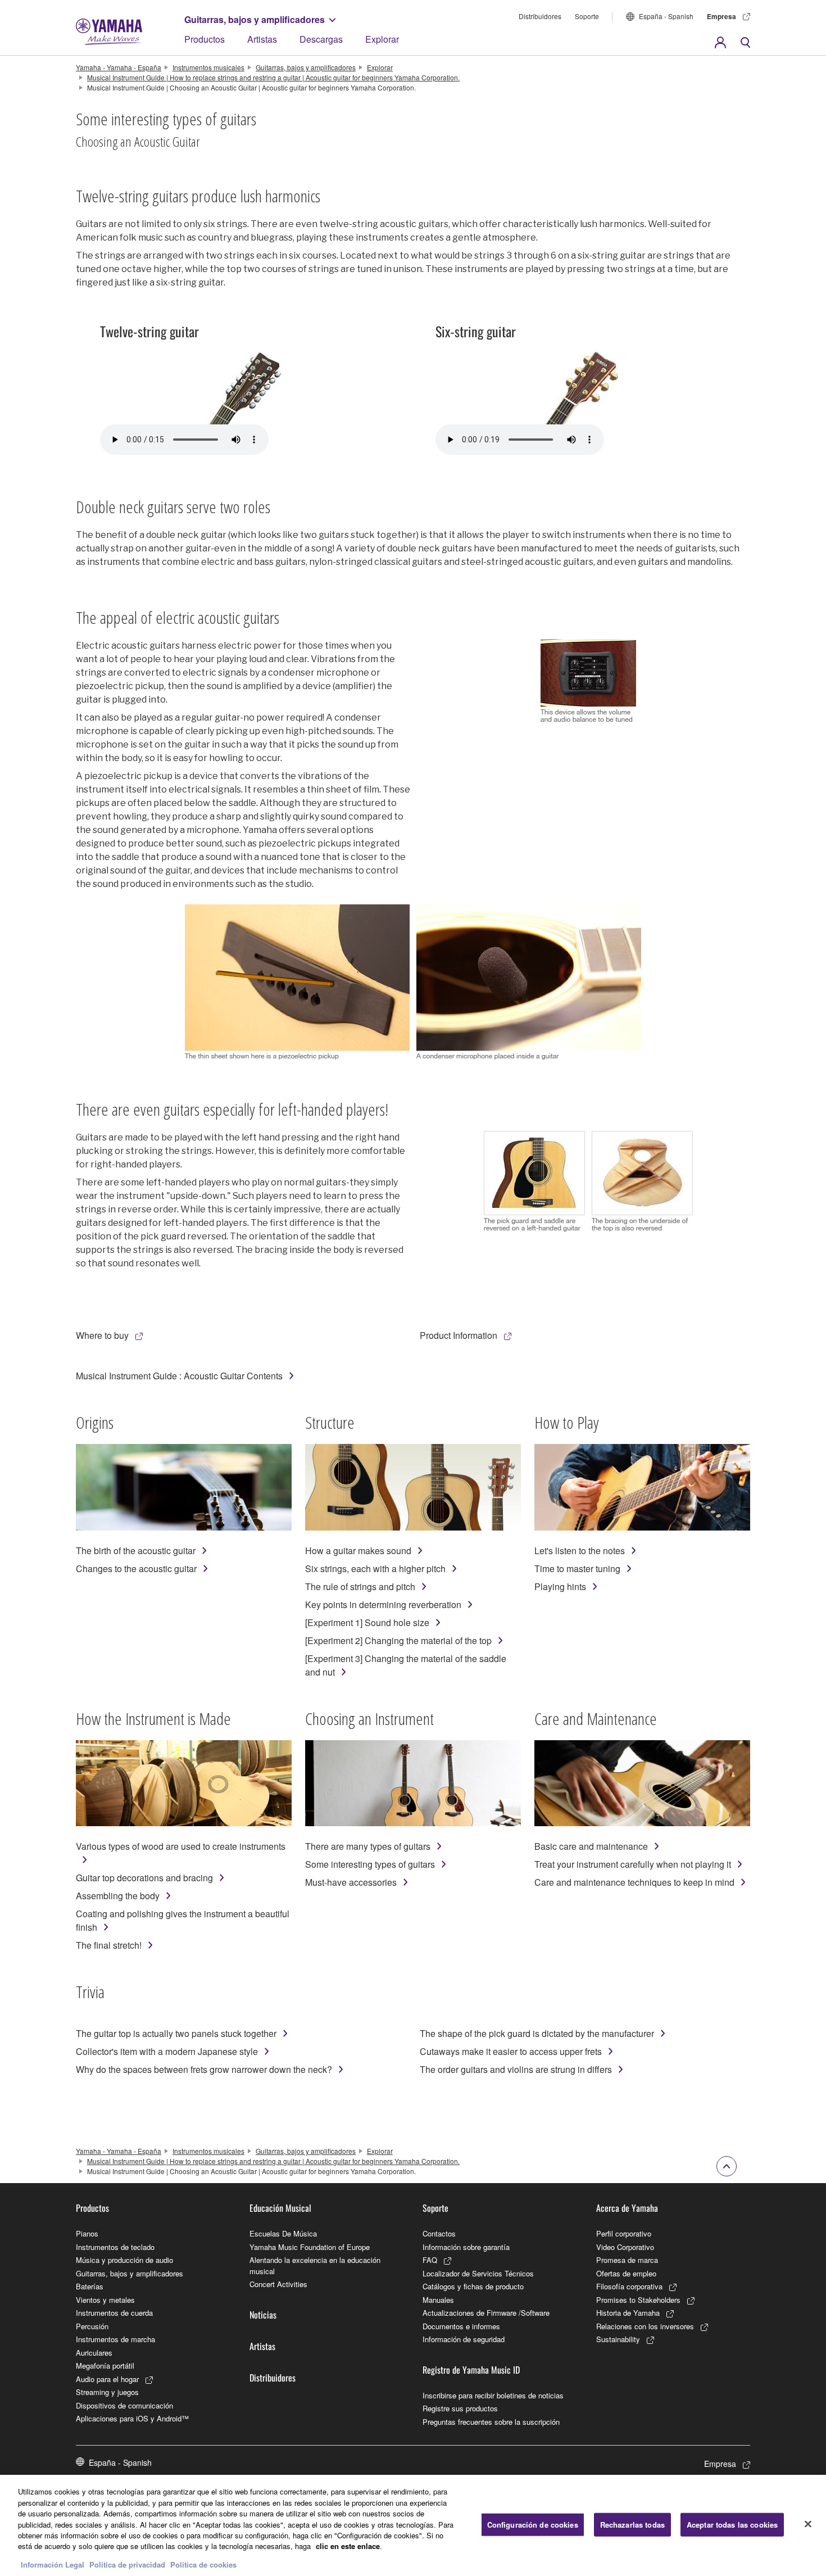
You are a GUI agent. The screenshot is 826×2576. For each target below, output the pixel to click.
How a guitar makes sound (358, 1550)
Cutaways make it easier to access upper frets (511, 2051)
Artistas (262, 39)
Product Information (459, 1335)
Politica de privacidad (127, 2564)
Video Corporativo (625, 2247)
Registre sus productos (460, 2408)
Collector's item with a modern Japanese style (167, 2051)
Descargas (321, 39)
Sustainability (618, 2339)
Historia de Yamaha (628, 2313)
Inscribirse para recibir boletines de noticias (493, 2395)
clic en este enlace (348, 2546)
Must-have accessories (351, 1882)
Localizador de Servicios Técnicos (478, 2273)
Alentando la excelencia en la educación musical (315, 2265)
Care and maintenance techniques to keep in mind (634, 1882)
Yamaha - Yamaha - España (119, 67)
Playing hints (560, 1586)
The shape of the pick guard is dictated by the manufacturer (537, 2033)
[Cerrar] (808, 2524)
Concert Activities (278, 2284)
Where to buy (102, 1335)
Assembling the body (118, 1896)
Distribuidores (540, 16)
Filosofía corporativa (629, 2286)
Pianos (87, 2233)
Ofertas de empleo (626, 2273)
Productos (205, 39)
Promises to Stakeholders (638, 2300)
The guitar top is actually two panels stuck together (176, 2033)
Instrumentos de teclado (115, 2247)
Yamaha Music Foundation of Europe (310, 2247)
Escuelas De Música (283, 2233)
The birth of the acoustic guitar (136, 1550)
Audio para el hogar (107, 2379)
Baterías (90, 2286)
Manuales (438, 2300)
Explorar (382, 39)
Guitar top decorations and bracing (144, 1878)
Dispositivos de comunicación (124, 2405)
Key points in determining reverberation (383, 1604)
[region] (413, 2525)
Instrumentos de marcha (115, 2339)
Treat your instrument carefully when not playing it (633, 1864)
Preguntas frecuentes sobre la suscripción (491, 2422)
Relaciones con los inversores (645, 2326)
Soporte (587, 16)
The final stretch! (109, 1945)
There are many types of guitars (368, 1846)
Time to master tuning (577, 1568)
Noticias (263, 2315)
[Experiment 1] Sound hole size (367, 1622)
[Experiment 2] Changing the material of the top (398, 1640)
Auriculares (94, 2353)
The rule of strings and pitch (360, 1586)
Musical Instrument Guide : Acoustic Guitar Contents (179, 1376)
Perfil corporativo (624, 2233)
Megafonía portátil (105, 2366)
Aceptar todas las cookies (732, 2525)
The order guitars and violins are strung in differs (516, 2069)
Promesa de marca (627, 2260)
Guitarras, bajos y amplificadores (255, 19)
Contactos (439, 2233)
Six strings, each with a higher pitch (375, 1568)
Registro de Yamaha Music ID (471, 2370)
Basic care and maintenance (591, 1846)
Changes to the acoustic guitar (136, 1568)
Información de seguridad (464, 2339)
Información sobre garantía (466, 2247)
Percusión (92, 2326)
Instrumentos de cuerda (114, 2313)
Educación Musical (280, 2208)
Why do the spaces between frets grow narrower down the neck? (204, 2069)
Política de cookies (203, 2564)
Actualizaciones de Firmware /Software (486, 2313)
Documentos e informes (461, 2326)
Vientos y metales (105, 2300)
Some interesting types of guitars (370, 1864)
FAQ (430, 2260)
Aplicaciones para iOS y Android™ (132, 2418)
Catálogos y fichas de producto (473, 2286)
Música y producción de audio (124, 2260)
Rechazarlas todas (632, 2525)
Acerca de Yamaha (627, 2208)
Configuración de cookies (533, 2525)
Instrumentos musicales (208, 67)
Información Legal (53, 2564)
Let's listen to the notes (580, 1550)
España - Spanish (666, 16)
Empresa (721, 16)
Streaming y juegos (107, 2392)
